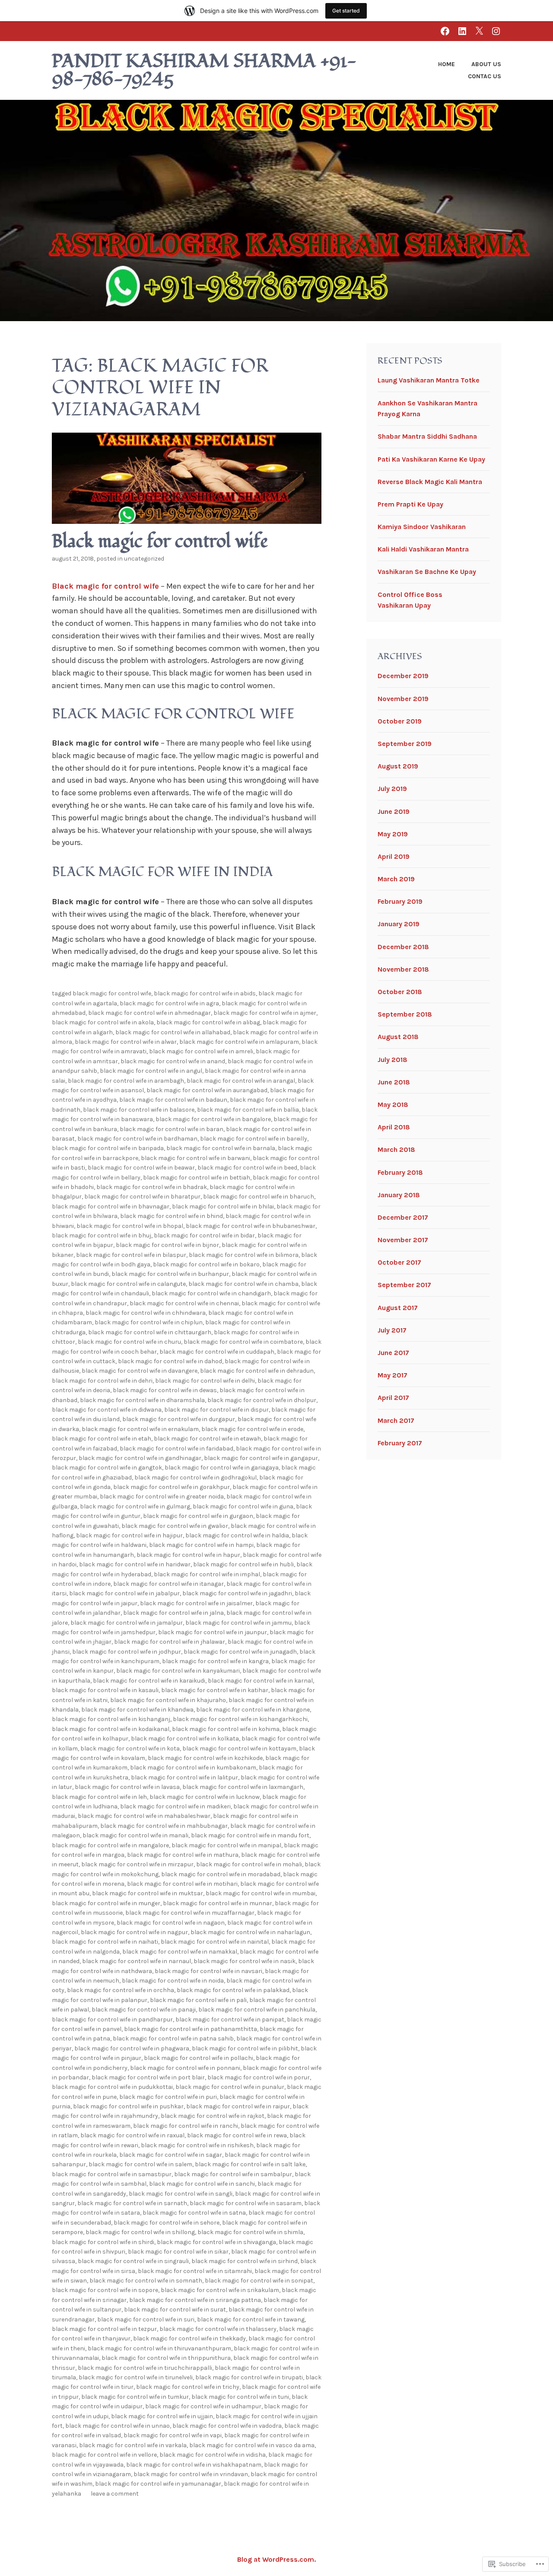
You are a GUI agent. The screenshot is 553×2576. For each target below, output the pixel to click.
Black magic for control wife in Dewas (165, 1390)
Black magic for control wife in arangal (241, 1081)
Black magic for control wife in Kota (130, 1749)
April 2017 (393, 1398)
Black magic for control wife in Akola (103, 1022)
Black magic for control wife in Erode (252, 1429)
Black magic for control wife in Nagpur (134, 1932)
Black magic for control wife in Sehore (167, 2223)
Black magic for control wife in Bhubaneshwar (251, 1226)
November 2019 (403, 699)
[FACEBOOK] (445, 31)
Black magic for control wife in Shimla (250, 2232)
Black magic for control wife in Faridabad (176, 1449)
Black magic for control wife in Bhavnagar (111, 1207)
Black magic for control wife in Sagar (171, 2155)
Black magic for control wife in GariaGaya (222, 1468)
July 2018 (393, 1060)
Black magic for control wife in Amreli (201, 1051)
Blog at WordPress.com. (276, 2559)
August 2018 (398, 1037)
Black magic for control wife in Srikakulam (220, 2290)
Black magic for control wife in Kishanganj (111, 1719)
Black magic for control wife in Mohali (249, 1864)
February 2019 (400, 901)
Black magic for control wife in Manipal (226, 1845)
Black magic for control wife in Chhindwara (146, 1313)
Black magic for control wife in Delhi (205, 1381)
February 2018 (400, 1172)
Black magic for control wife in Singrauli (133, 2261)
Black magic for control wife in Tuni (240, 2397)
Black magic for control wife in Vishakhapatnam (194, 2465)
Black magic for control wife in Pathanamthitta (191, 2029)
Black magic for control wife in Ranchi (186, 2126)
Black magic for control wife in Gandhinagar (140, 1458)
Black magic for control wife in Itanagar (168, 1584)
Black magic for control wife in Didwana (107, 1410)
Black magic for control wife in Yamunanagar (158, 2484)
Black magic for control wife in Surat (175, 2310)
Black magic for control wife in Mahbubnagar (164, 1826)
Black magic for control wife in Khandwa (137, 1710)
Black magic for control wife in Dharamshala (142, 1400)
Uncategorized (144, 559)
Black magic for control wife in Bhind (172, 1216)
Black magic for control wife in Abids (205, 993)
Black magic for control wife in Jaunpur (213, 1632)
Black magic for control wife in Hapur (188, 1555)
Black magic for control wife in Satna (194, 2213)
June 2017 (393, 1353)
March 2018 (396, 1149)
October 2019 (400, 721)
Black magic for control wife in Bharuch (259, 1197)
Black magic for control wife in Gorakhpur (172, 1487)
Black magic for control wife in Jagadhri (237, 1593)
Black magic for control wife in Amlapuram (239, 1042)
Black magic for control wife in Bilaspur (131, 1255)
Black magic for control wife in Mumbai (261, 1893)
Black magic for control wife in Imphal (207, 1574)
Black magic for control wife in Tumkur (135, 2397)
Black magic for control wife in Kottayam (239, 1749)
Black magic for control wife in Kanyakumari (178, 1671)
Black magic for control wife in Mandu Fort (250, 1835)
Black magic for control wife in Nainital (215, 1942)
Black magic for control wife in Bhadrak (152, 1187)
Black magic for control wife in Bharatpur (142, 1197)
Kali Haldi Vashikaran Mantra (423, 549)
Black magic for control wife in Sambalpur (233, 2174)
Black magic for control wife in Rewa (237, 2135)
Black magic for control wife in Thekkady (189, 2338)
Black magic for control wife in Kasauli (105, 1690)
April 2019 (394, 856)
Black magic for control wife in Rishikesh (197, 2145)
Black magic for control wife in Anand (173, 1061)
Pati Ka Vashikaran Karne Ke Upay (431, 459)
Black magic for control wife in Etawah (207, 1439)
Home (447, 64)
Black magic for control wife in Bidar (204, 1235)
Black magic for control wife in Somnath (146, 2281)
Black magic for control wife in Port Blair (148, 2077)
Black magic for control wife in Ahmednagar (149, 1013)
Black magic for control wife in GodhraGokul (195, 1478)
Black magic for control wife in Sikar (178, 2252)
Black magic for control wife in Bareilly (254, 1139)
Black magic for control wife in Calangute (128, 1284)
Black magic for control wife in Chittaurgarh (150, 1332)
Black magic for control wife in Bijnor (167, 1245)
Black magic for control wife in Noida (173, 1981)
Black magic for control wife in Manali (135, 1835)
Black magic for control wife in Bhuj (102, 1235)
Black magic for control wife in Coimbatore (243, 1342)
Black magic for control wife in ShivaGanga (216, 2242)
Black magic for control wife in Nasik (245, 1961)
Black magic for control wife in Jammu (238, 1623)
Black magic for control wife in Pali (198, 2000)
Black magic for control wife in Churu (129, 1342)
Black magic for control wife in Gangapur (261, 1458)
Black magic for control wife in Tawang (251, 2319)
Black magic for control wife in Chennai (184, 1303)
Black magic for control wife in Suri (146, 2319)
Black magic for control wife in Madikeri (175, 1806)
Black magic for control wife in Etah (102, 1439)
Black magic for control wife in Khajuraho (168, 1700)
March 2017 (396, 1420)
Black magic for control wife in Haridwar (135, 1564)
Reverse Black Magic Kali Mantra (430, 482)
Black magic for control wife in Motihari (182, 1884)
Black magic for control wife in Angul (151, 1071)
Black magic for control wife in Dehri (102, 1381)
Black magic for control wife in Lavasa (127, 1787)
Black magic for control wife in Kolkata (185, 1739)
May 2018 (393, 1105)
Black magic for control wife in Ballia (248, 1110)
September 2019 (405, 744)
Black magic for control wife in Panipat (230, 2020)
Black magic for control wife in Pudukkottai (112, 2087)
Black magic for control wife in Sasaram (246, 2203)
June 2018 (394, 1082)
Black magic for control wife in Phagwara (132, 2048)
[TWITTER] (479, 31)
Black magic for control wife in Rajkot (213, 2116)
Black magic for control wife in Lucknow (205, 1797)
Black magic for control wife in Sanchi (202, 2184)
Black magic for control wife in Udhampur (203, 2406)
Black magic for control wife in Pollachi (199, 2058)
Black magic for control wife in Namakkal (180, 1952)
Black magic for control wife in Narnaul (137, 1961)
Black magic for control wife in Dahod (170, 1361)
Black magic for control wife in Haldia (237, 1535)
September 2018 (405, 1014)
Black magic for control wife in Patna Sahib (173, 2039)
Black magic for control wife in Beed (247, 1168)
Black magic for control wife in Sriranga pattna (195, 2300)
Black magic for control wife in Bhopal (130, 1226)
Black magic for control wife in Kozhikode (205, 1758)
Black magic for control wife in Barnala (221, 1148)
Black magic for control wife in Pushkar (128, 2106)
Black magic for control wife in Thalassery (218, 2329)
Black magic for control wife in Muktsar (148, 1893)
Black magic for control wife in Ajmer (265, 1013)
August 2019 (398, 766)
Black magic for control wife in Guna (243, 1506)
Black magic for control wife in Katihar (215, 1690)
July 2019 (392, 789)
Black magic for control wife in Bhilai (223, 1207)
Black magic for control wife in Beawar (141, 1168)
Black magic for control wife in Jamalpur (127, 1623)
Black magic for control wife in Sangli (181, 2194)
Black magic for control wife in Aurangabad (207, 1090)
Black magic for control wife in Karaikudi (149, 1681)
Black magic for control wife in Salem (140, 2164)
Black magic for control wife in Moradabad (221, 1874)
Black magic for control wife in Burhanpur (170, 1274)
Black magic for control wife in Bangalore (213, 1119)
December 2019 (403, 676)
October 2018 (400, 992)
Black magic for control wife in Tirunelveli (136, 2377)
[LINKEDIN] (462, 31)
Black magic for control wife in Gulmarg (135, 1506)
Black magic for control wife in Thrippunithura (166, 2358)
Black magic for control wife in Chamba (243, 1284)
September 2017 (404, 1285)
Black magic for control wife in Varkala (133, 2445)
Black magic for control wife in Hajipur (129, 1535)
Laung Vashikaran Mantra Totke (429, 380)
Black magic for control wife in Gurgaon (198, 1516)
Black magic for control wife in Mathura (183, 1855)
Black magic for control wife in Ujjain (162, 2416)
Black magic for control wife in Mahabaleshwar (144, 1816)
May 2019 (393, 834)
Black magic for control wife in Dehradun (257, 1371)
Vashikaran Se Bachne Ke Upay (427, 572)
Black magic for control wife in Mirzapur (137, 1864)
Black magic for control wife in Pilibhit (245, 2048)
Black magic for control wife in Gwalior (175, 1526)
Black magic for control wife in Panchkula (257, 2010)
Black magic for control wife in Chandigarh (211, 1293)
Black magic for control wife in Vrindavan (191, 2474)
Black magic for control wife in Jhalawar (170, 1642)
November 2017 (403, 1240)
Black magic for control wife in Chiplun (149, 1322)
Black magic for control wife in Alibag (208, 1022)
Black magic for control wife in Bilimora (244, 1255)
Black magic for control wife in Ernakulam (140, 1429)
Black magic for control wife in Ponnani (185, 2068)
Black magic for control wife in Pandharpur (112, 2020)
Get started (346, 11)
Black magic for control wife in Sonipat (259, 2281)
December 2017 (403, 1217)
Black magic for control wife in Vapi (173, 2435)
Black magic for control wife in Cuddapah (217, 1352)
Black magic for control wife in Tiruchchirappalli (145, 2368)
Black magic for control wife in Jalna (173, 1613)
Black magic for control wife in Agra (169, 1003)
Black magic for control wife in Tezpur (104, 2329)
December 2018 (403, 947)
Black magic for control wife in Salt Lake (250, 2164)
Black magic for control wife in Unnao (118, 2426)
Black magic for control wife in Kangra (215, 1661)
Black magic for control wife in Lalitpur (184, 1777)
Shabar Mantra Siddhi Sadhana (427, 436)
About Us (486, 64)
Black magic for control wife (160, 542)
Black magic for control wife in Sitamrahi (195, 2271)
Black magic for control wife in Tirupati (249, 2377)
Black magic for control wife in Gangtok (107, 1468)
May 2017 (393, 1375)
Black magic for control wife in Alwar (126, 1042)
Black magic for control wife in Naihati (105, 1942)
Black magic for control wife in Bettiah (197, 1178)
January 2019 (399, 924)
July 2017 (392, 1330)
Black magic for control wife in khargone (253, 1710)
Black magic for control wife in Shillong (140, 2232)
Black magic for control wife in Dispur (216, 1410)
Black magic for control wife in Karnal (260, 1681)
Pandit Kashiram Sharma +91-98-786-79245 (204, 70)
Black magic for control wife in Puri (168, 2097)
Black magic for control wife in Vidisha (213, 2455)
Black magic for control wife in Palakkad (233, 1990)
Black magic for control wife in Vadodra (227, 2426)
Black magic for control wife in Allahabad (173, 1032)
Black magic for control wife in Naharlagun (250, 1932)
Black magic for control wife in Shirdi (103, 2242)
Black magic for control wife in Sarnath (132, 2203)
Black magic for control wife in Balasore (139, 1110)
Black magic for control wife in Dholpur (262, 1400)
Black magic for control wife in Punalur (230, 2087)
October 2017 (399, 1262)
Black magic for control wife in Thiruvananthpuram (159, 2348)
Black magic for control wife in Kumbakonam (193, 1768)
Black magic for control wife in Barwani (195, 1158)
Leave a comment (115, 2494)
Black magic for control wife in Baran (172, 1129)
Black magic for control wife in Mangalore (110, 1845)
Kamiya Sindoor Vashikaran (422, 527)
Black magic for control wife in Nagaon (171, 1923)
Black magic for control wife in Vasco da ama (252, 2445)
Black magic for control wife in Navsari (208, 1971)
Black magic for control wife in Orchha (121, 1990)
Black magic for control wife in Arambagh (126, 1081)
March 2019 (396, 879)
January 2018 (399, 1195)
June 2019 (394, 811)
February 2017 (400, 1443)
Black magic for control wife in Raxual (132, 2135)
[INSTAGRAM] (496, 31)
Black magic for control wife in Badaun (173, 1100)
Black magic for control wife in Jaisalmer (196, 1603)
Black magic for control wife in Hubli (243, 1564)
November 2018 (403, 969)
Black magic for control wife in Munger (106, 1903)
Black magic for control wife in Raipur (238, 2106)
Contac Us (485, 76)
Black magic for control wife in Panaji (144, 2010)
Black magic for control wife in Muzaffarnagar (190, 1913)
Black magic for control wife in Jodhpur (127, 1652)
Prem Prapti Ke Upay (410, 504)
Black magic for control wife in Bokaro (206, 1264)
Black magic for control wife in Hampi (201, 1545)
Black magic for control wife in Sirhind (245, 2261)
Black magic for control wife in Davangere (140, 1371)
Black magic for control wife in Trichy (188, 2387)
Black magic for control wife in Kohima (226, 1729)
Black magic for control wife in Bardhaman (137, 1139)
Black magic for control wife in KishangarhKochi (240, 1719)
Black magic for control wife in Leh (99, 1797)
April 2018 (394, 1127)
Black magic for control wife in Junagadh (240, 1652)
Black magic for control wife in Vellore (104, 2455)
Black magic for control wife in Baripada (108, 1148)
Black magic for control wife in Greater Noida (162, 1497)
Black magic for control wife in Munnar (218, 1903)
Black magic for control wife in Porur (259, 2077)
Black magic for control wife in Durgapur (179, 1419)
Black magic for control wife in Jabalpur (124, 1593)
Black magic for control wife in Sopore (105, 2290)
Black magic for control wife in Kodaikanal (111, 1729)
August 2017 (398, 1308)
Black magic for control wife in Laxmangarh (243, 1787)
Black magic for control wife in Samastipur (112, 2174)
